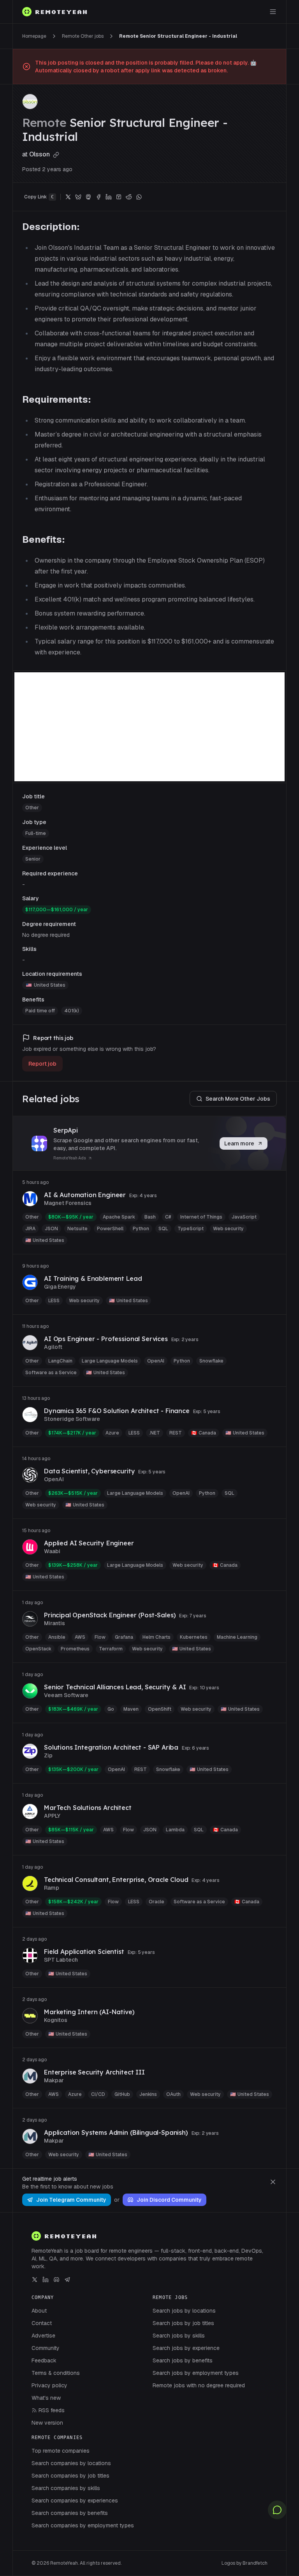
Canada (204, 1433)
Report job (42, 1064)
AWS (80, 1637)
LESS (54, 1301)
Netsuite (77, 1229)
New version (47, 2423)
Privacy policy (49, 2385)
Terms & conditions (56, 2373)
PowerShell (110, 1229)
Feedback (44, 2360)
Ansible (57, 1637)
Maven (131, 1709)
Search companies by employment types (83, 2525)
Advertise (43, 2336)
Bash (150, 1217)
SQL (163, 1229)
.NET (155, 1433)
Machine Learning (237, 1637)
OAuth (173, 2094)
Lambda (175, 1830)
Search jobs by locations (184, 2311)
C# (168, 1217)
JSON (51, 1229)
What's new (46, 2398)
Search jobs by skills (179, 2336)
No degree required (46, 935)
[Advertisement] (149, 727)
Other (32, 808)
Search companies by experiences (75, 2501)
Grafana (124, 1637)
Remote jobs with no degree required (199, 2385)
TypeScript (191, 1229)
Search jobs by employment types (196, 2373)
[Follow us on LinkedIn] (46, 2280)
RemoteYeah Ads (70, 1158)
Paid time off (40, 1011)
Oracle (157, 1902)
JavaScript (244, 1217)
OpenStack (38, 1649)
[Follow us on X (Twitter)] (35, 2280)
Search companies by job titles (70, 2476)
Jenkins (148, 2094)
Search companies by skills (66, 2488)
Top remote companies (61, 2451)
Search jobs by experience (186, 2348)
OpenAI (156, 1361)
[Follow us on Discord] (56, 2280)
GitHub (122, 2094)
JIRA (30, 1229)
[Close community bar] (273, 2182)
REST (176, 1433)
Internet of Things (201, 1217)
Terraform (111, 1649)
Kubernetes (194, 1637)
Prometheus (75, 1649)
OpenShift (160, 1709)
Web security (228, 1229)
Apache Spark (119, 1217)
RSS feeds (52, 2410)
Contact (42, 2323)
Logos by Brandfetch (244, 2563)
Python (141, 1229)
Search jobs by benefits (183, 2360)
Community (46, 2348)
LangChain (60, 1361)
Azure (112, 1433)
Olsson (40, 154)
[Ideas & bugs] (277, 2510)
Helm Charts (157, 1637)
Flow (100, 1637)
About (39, 2311)
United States (50, 985)
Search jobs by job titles (183, 2323)
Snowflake (211, 1361)
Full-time (36, 833)
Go (111, 1709)
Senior (33, 859)
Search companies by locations (71, 2463)
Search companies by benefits (70, 2513)
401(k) (72, 1011)
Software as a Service (51, 1373)
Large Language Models (110, 1361)
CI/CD (98, 2094)
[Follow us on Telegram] (67, 2280)
